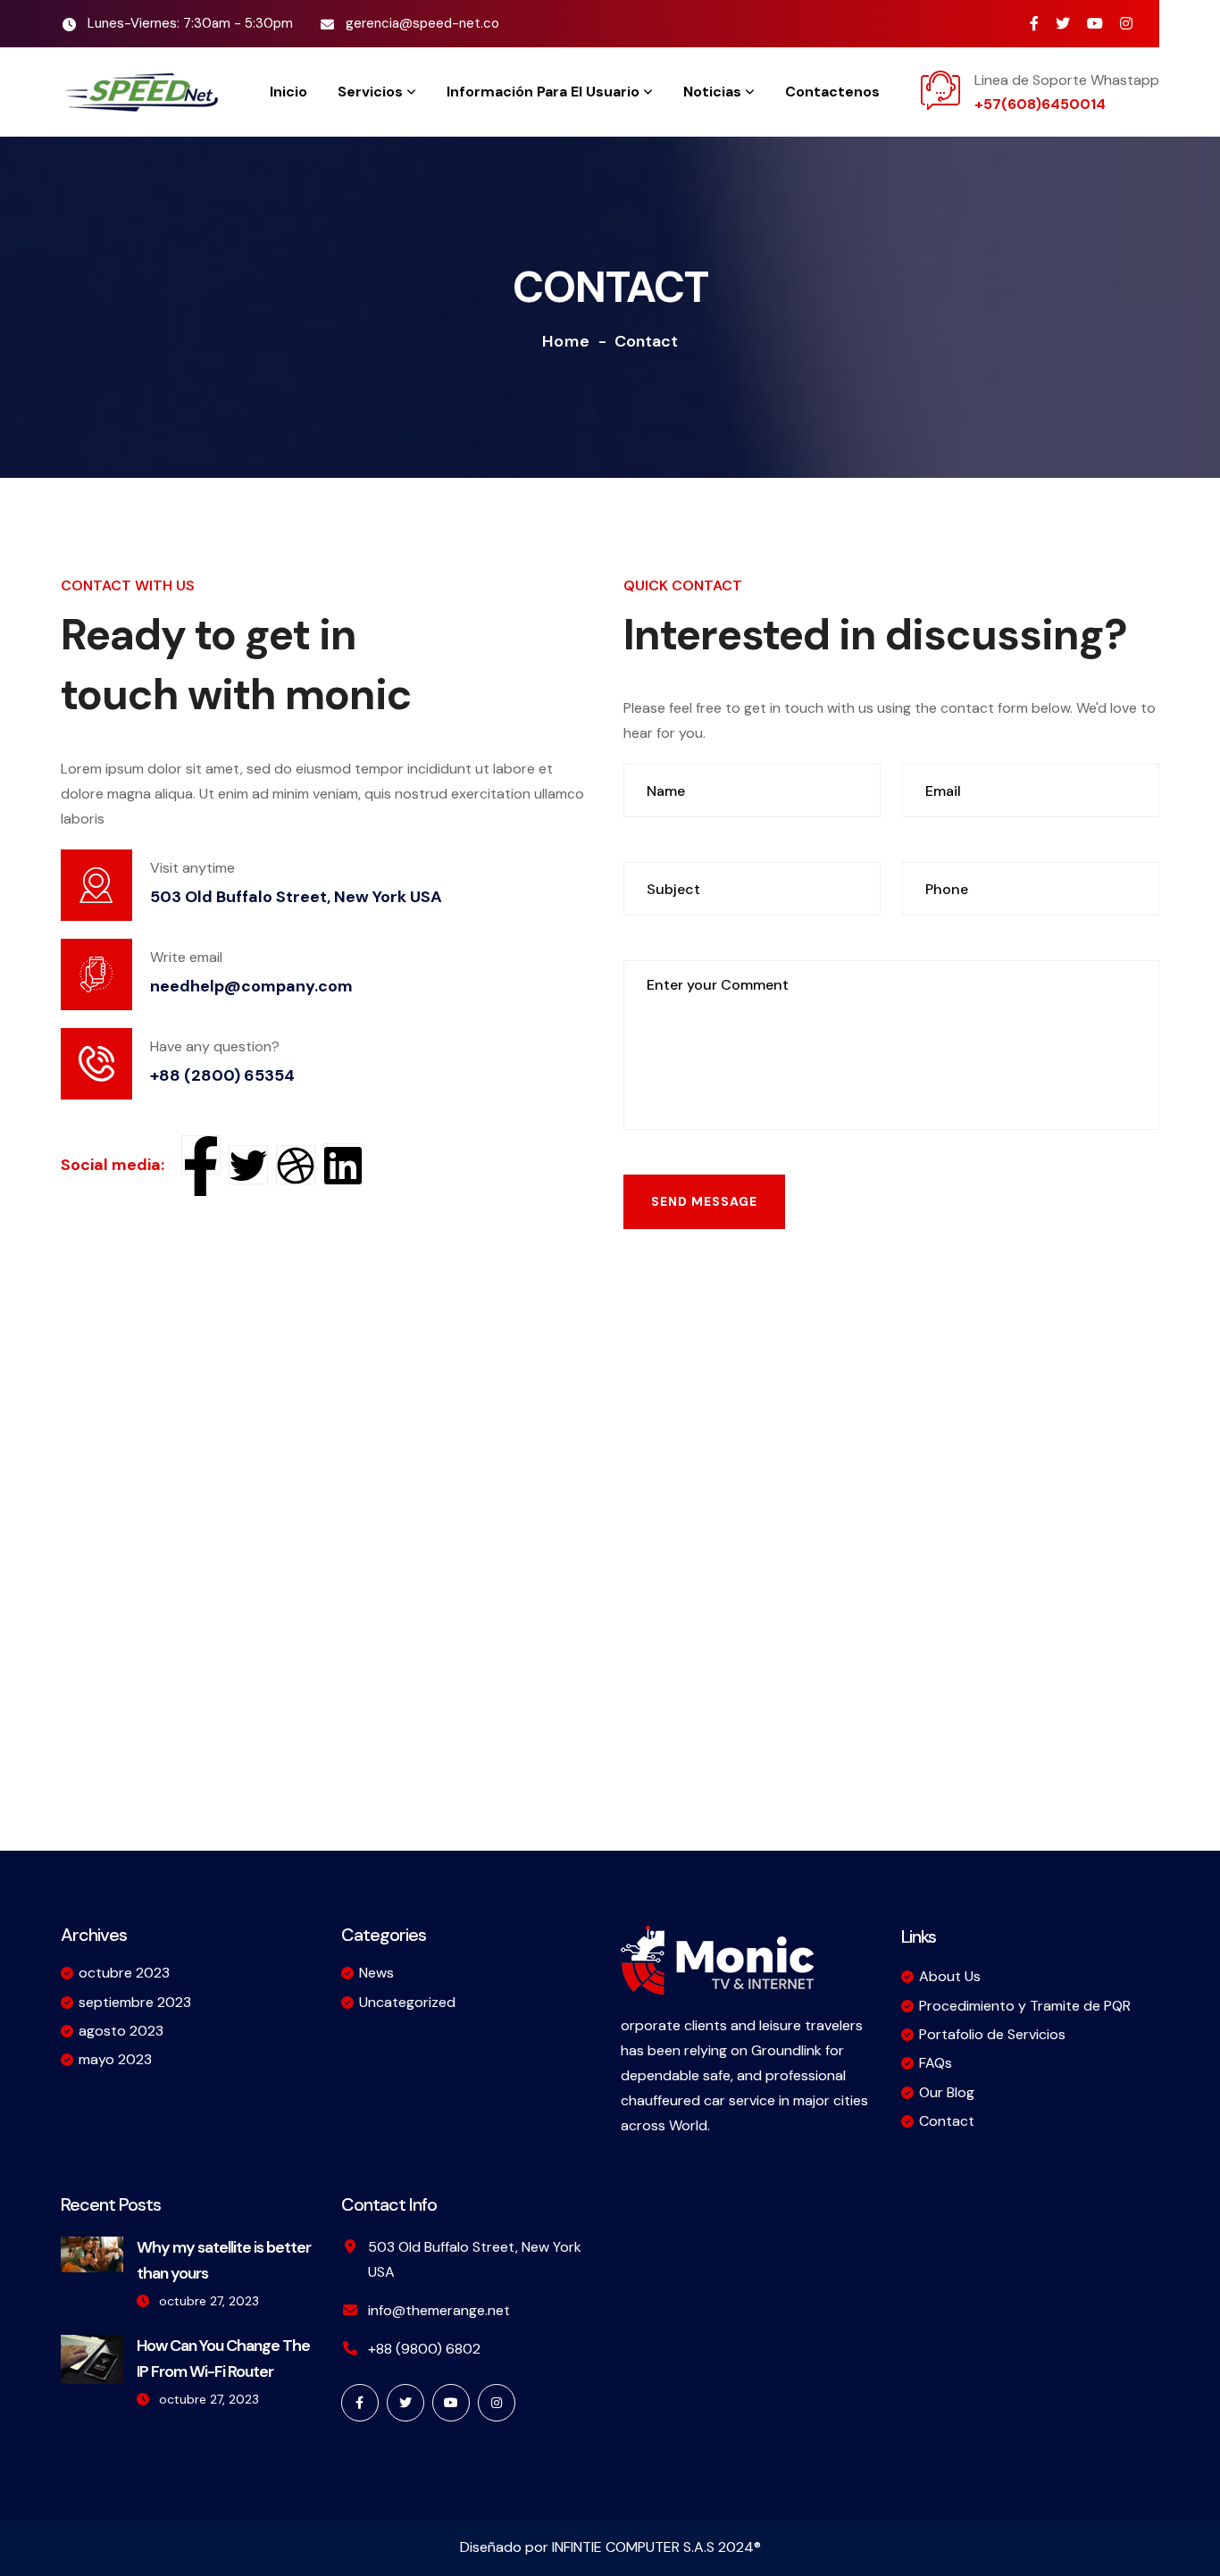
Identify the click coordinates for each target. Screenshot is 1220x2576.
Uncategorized (407, 2002)
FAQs (936, 2063)
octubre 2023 (124, 1973)
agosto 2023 (121, 2031)
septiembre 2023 (135, 2002)
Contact (947, 2121)
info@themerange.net (439, 2310)
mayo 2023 (115, 2059)
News (376, 1973)
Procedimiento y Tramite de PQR (1025, 2006)
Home (566, 341)
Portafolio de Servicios (992, 2034)
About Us (950, 1976)
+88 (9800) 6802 (424, 2349)
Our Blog (947, 2092)
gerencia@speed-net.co (422, 23)
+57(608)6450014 (1040, 104)
